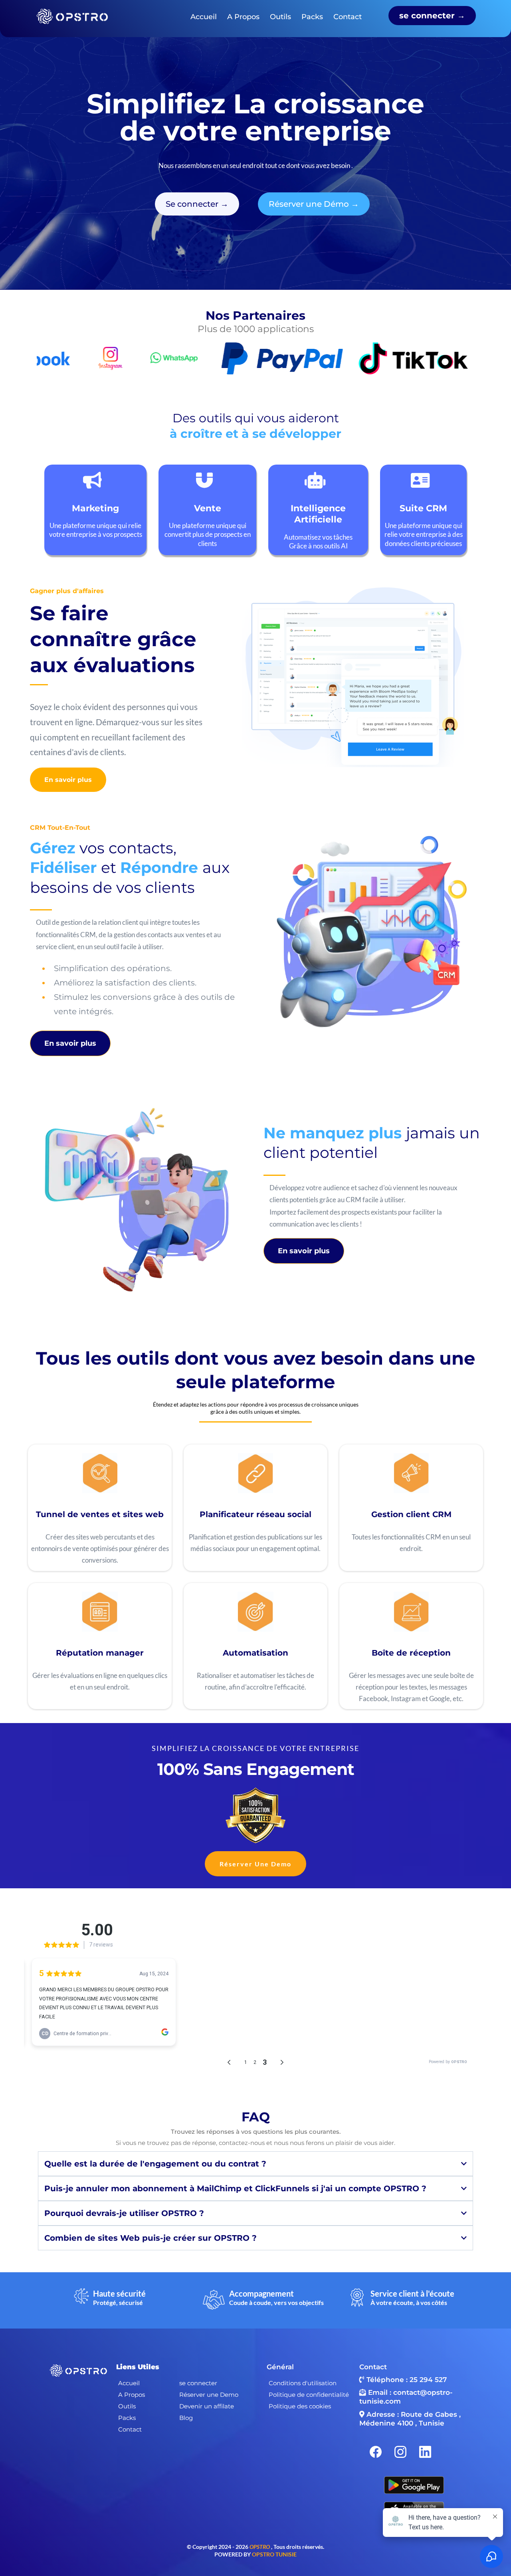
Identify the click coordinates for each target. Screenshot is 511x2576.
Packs (312, 17)
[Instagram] (400, 2452)
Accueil (204, 17)
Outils (280, 17)
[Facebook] (376, 2452)
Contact (348, 17)
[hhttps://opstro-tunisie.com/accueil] (71, 16)
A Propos (243, 17)
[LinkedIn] (425, 2452)
